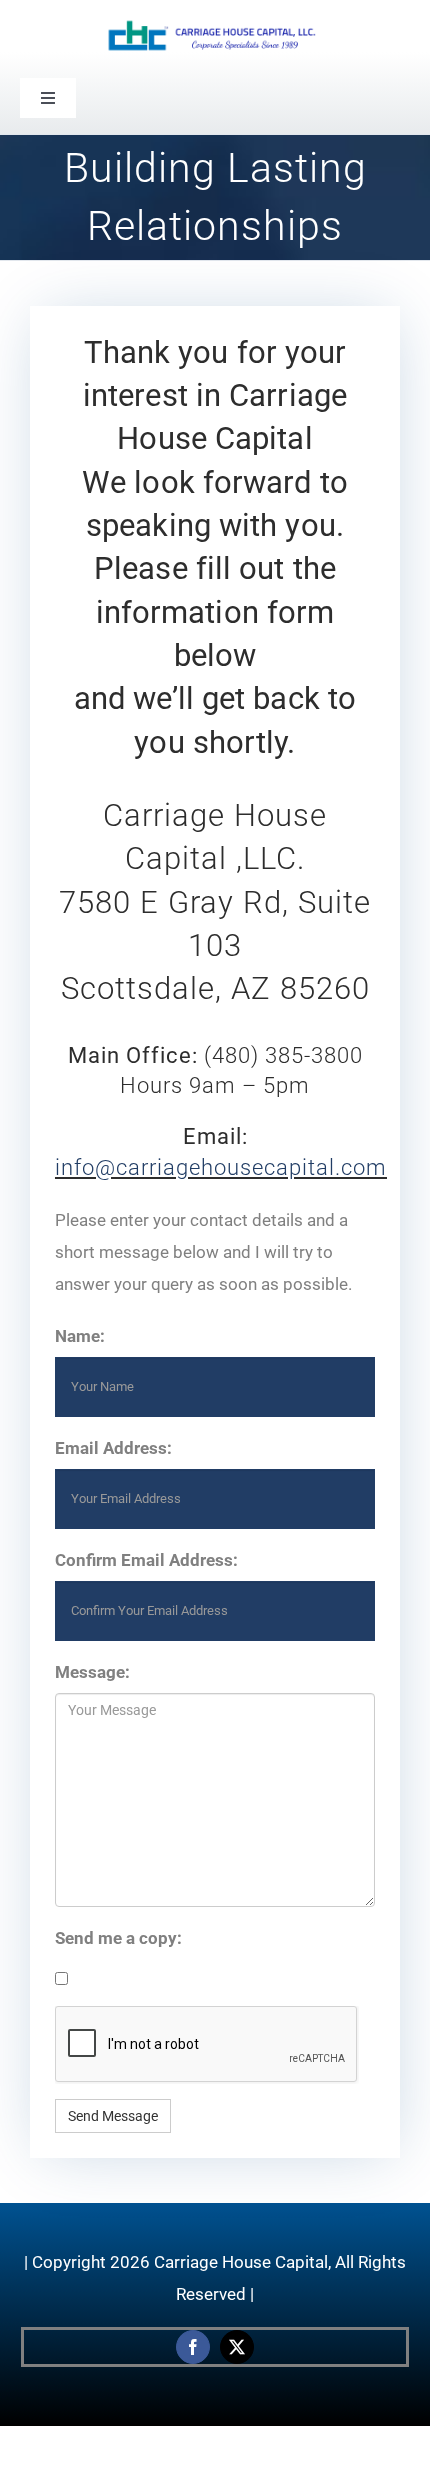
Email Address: (113, 1448)
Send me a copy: (118, 1938)
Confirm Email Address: (146, 1560)
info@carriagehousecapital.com (221, 1167)
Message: (92, 1672)
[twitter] (237, 2347)
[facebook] (193, 2347)
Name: (80, 1336)
